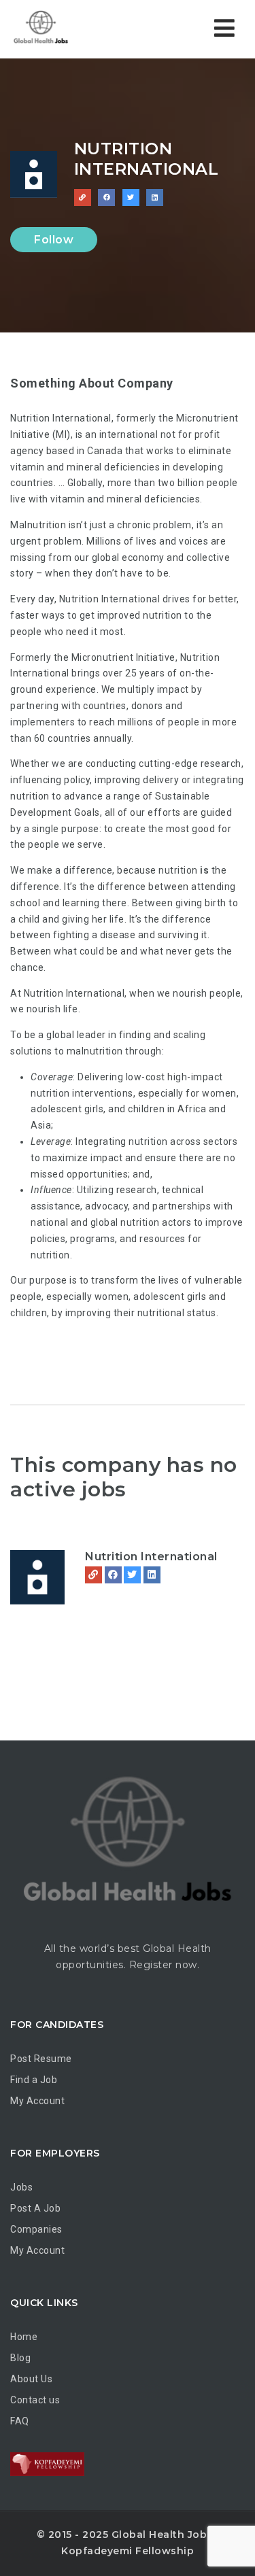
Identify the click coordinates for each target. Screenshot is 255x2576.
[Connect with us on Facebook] (106, 198)
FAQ (20, 2421)
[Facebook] (113, 1575)
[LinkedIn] (152, 1575)
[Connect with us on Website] (83, 198)
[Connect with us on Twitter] (131, 198)
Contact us (35, 2400)
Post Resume (41, 2059)
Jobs (21, 2187)
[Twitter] (132, 1575)
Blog (20, 2358)
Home (24, 2337)
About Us (31, 2379)
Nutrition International (151, 1557)
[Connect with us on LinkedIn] (155, 198)
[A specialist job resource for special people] (68, 29)
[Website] (93, 1575)
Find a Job (34, 2080)
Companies (36, 2229)
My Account (37, 2101)
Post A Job (35, 2208)
